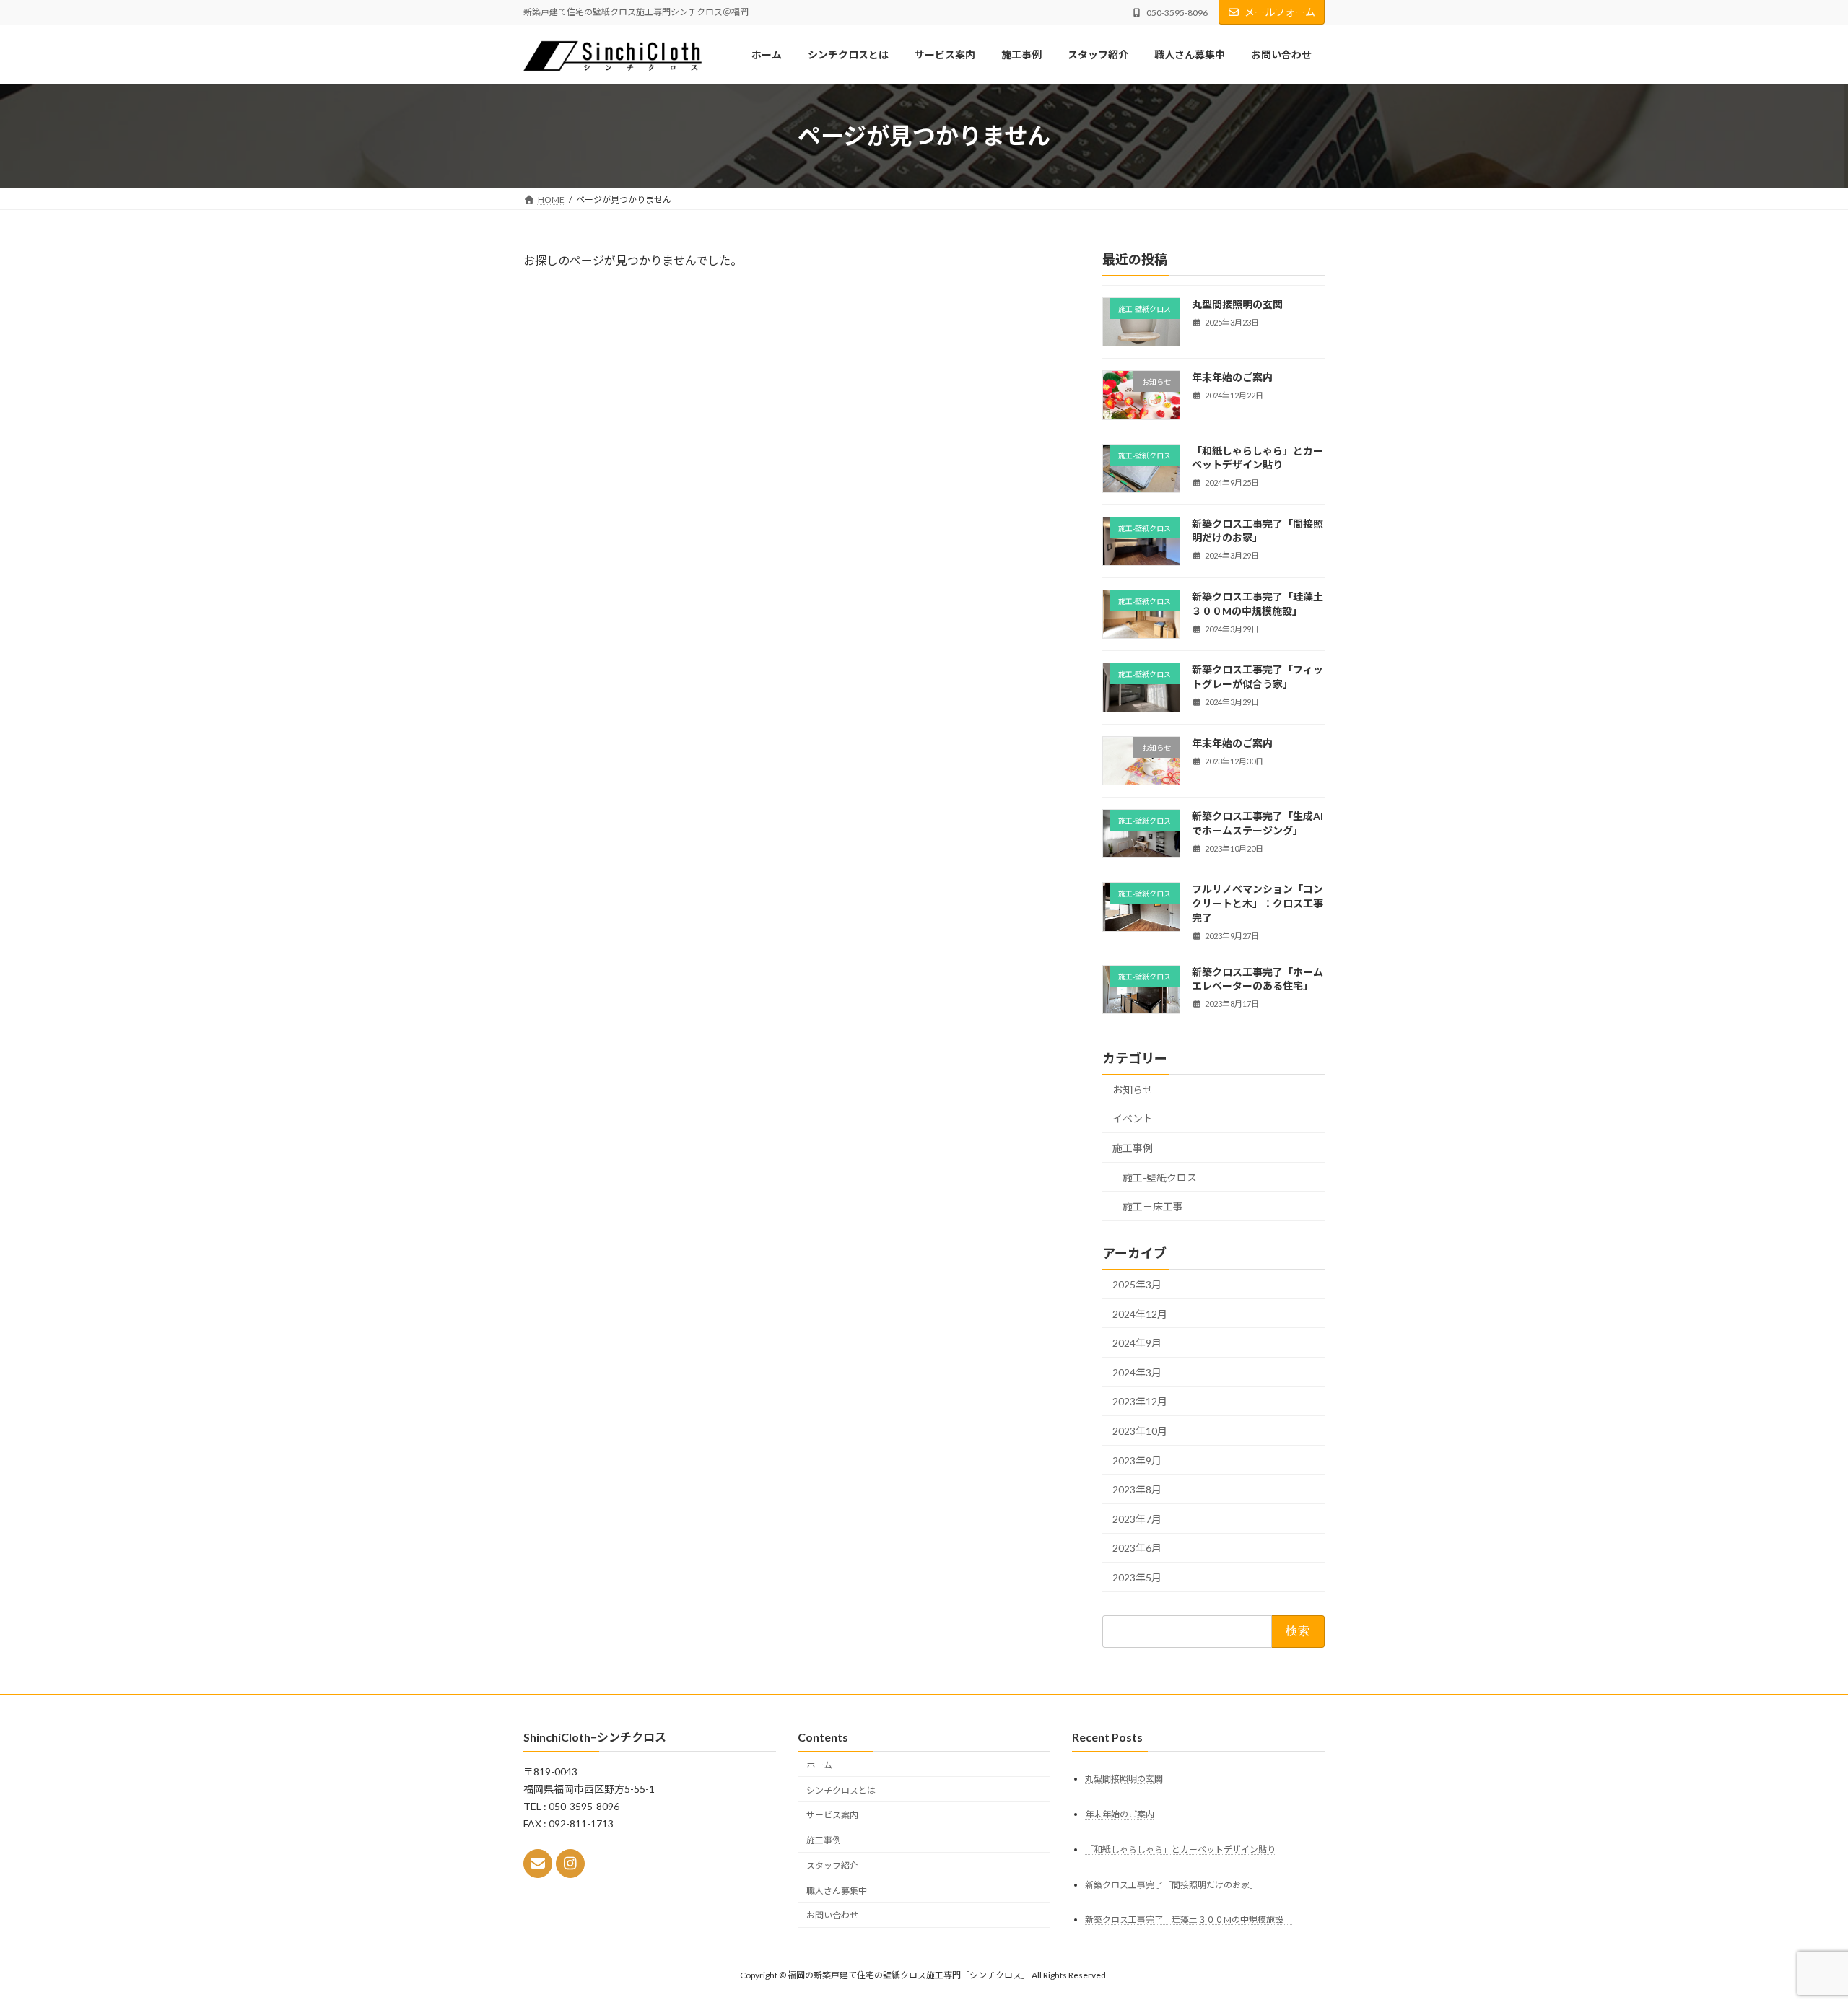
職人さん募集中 (837, 1891)
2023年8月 (1137, 1489)
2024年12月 (1140, 1314)
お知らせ (1133, 1089)
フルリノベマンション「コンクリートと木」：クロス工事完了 (1258, 903)
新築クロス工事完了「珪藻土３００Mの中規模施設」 (1189, 1920)
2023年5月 (1137, 1577)
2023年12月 (1140, 1401)
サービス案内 (832, 1816)
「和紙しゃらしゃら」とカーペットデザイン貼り (1180, 1849)
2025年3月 (1137, 1284)
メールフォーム (1280, 12)
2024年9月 (1137, 1343)
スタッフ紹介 (832, 1865)
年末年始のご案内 (1232, 377)
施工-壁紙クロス (1160, 1178)
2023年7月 (1137, 1519)
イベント (1133, 1118)
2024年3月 (1137, 1372)
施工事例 (1133, 1148)
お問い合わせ (832, 1916)
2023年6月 (1137, 1548)
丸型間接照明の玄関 (1237, 304)
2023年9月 (1137, 1460)
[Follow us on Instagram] (570, 1864)
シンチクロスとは (841, 1790)
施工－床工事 (1153, 1206)
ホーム (819, 1765)
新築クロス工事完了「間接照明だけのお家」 (1172, 1885)
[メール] (538, 1864)
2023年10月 (1140, 1431)
